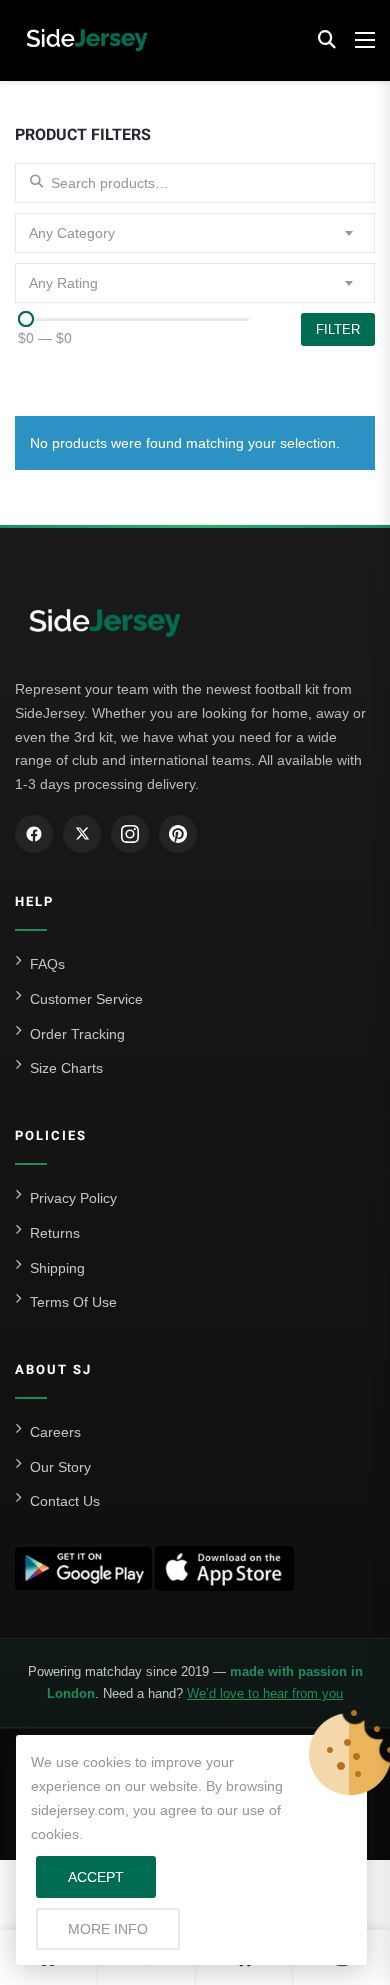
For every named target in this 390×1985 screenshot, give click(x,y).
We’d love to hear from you (265, 1693)
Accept (96, 1877)
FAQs (47, 964)
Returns (55, 1233)
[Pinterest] (178, 834)
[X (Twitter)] (82, 834)
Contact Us (65, 1501)
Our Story (60, 1467)
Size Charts (66, 1068)
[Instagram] (130, 834)
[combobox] (195, 233)
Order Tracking (77, 1034)
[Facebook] (34, 834)
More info (124, 1928)
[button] (327, 40)
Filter (338, 329)
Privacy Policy (73, 1198)
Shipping (57, 1268)
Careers (55, 1432)
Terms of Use (73, 1302)
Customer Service (86, 999)
